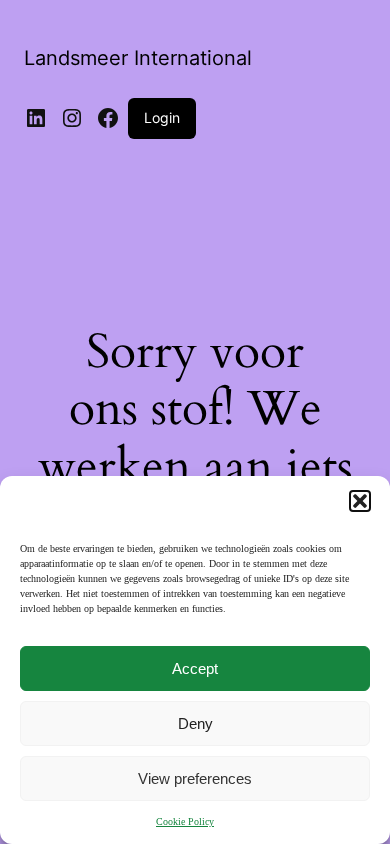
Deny (195, 723)
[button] (360, 501)
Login (162, 117)
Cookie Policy (185, 821)
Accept (195, 668)
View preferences (195, 778)
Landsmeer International (138, 58)
